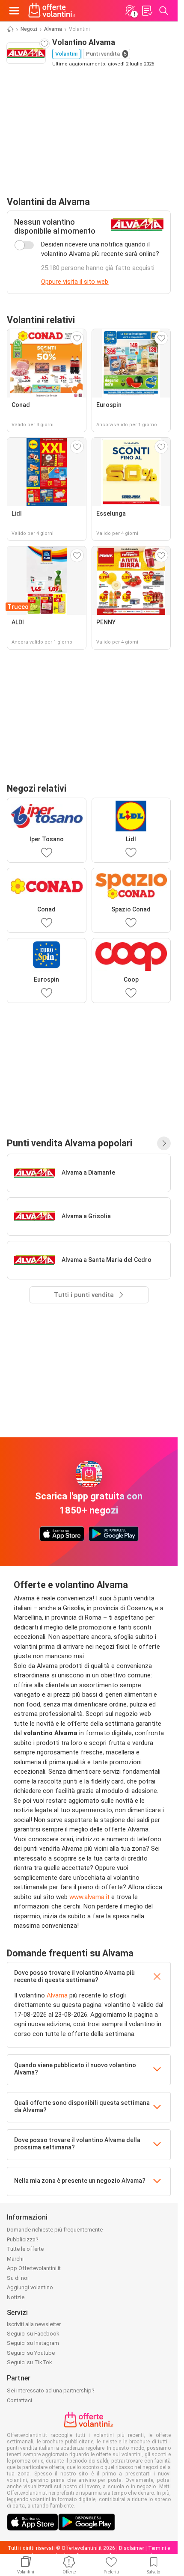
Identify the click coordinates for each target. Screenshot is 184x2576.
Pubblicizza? (23, 2239)
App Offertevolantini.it (34, 2268)
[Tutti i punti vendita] (164, 1143)
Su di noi (18, 2278)
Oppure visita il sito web (75, 282)
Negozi (29, 29)
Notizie (16, 2297)
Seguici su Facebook (33, 2334)
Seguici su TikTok (30, 2362)
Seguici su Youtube (31, 2353)
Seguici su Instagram (33, 2343)
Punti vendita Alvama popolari (70, 1143)
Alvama (53, 29)
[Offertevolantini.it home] (52, 11)
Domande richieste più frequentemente (55, 2230)
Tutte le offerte (25, 2249)
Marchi (15, 2259)
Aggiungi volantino (30, 2287)
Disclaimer (132, 2548)
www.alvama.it (89, 1897)
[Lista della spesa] (147, 11)
